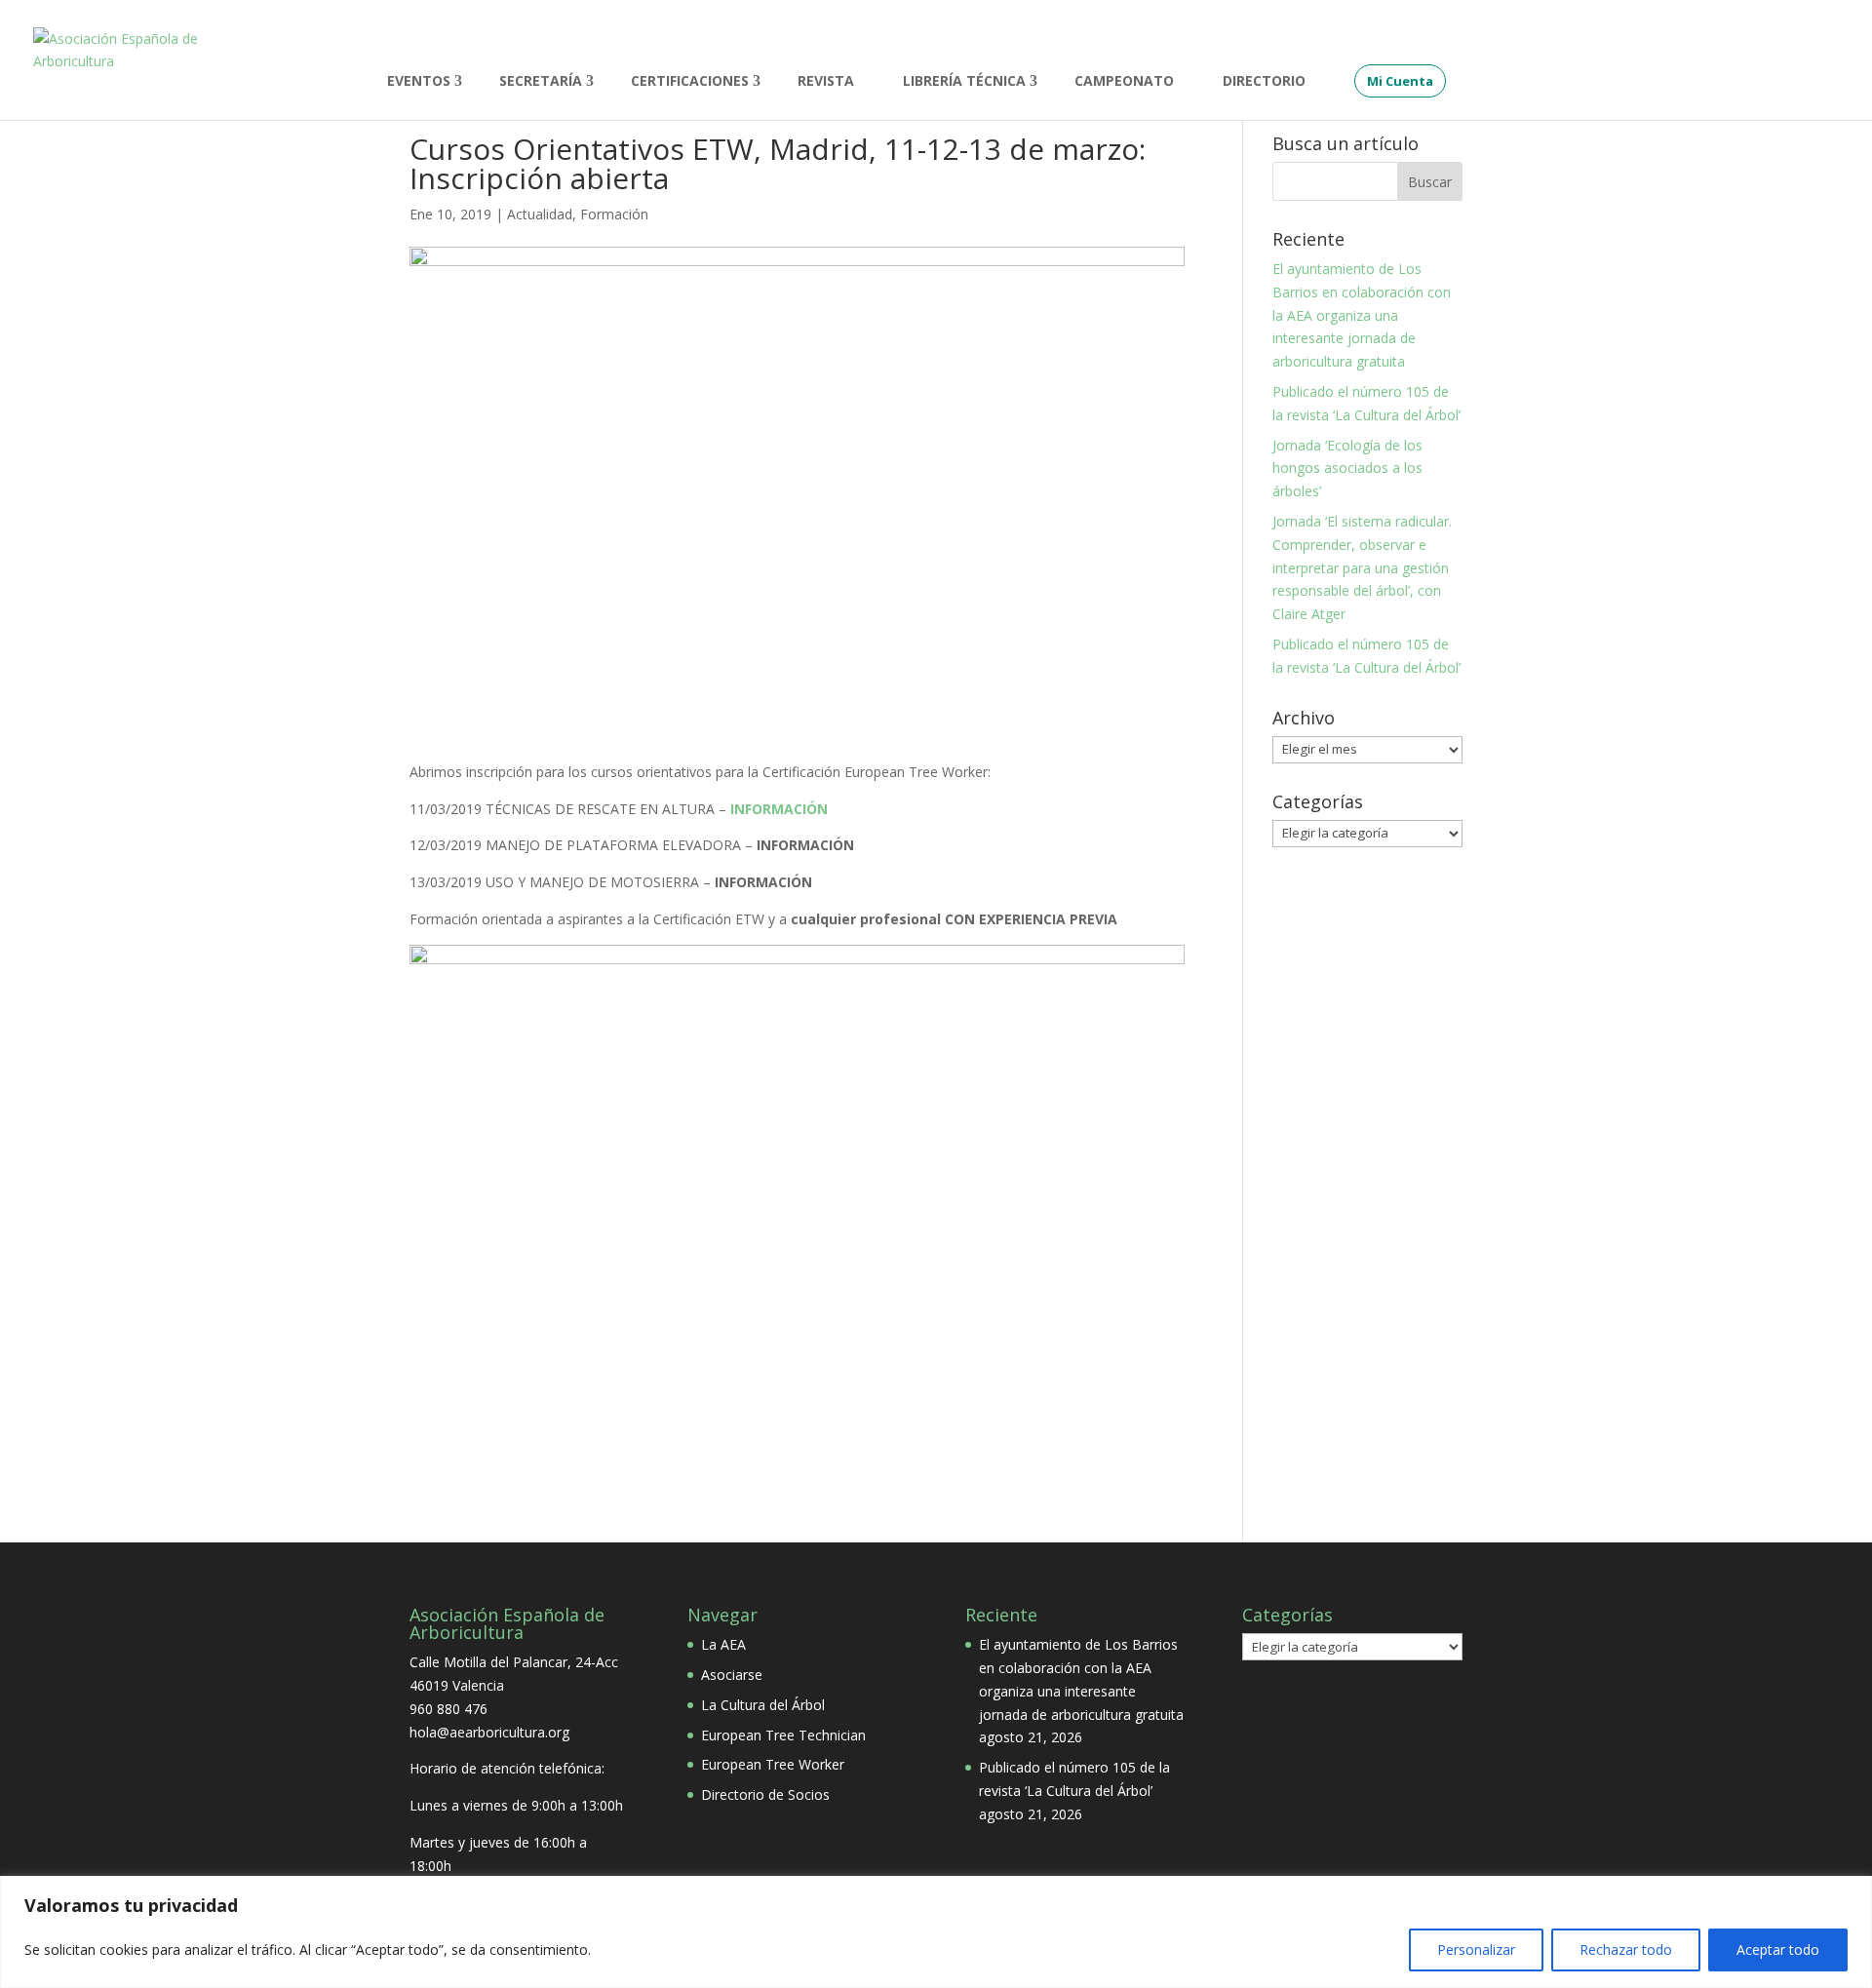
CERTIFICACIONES (690, 82)
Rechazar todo (1626, 1949)
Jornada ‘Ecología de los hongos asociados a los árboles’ (1347, 468)
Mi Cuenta (1400, 81)
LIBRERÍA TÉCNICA (964, 82)
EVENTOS (419, 82)
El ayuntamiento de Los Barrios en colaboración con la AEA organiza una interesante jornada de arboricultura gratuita (1362, 315)
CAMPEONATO (1124, 82)
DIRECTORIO (1264, 82)
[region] (936, 1932)
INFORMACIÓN (779, 809)
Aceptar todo (1778, 1949)
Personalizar (1476, 1949)
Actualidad (540, 214)
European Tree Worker (773, 1764)
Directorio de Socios (765, 1794)
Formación (614, 214)
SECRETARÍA (541, 82)
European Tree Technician (783, 1735)
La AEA (723, 1644)
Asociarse (732, 1675)
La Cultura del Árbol (763, 1705)
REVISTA (826, 82)
